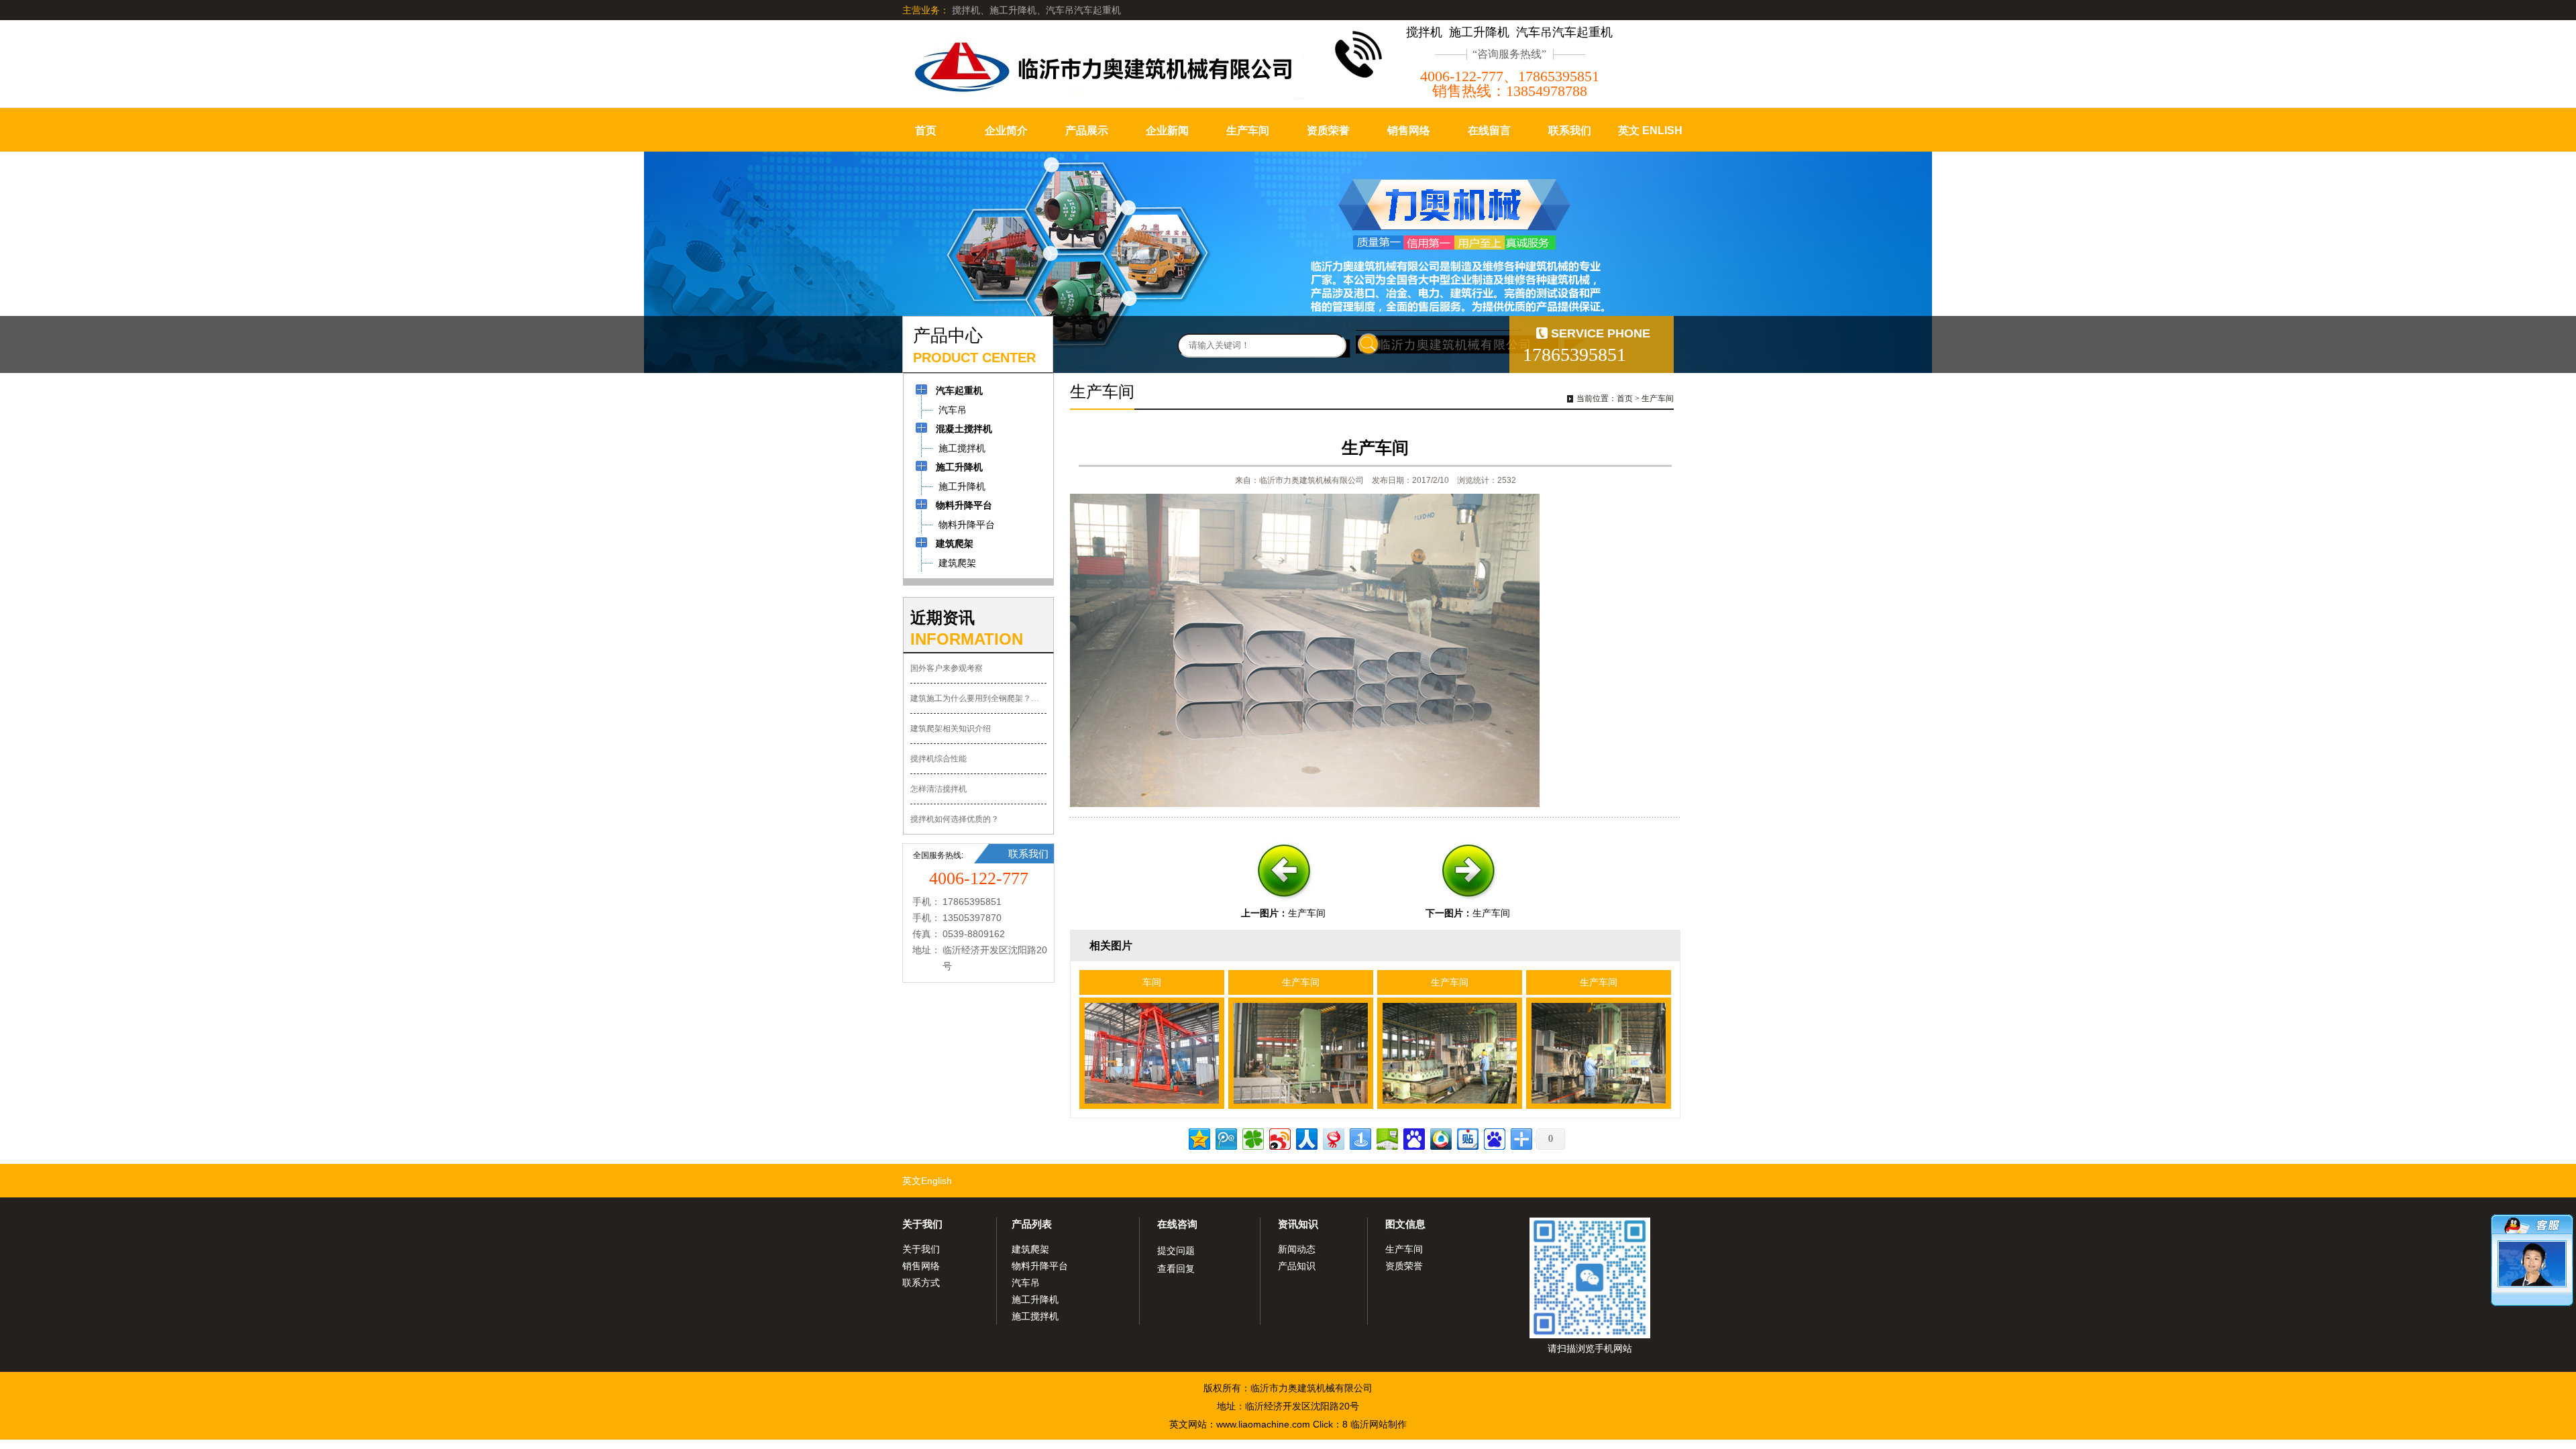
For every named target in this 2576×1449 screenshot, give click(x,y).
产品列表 (1032, 1224)
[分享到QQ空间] (1198, 1137)
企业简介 (1006, 130)
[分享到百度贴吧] (1467, 1137)
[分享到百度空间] (1386, 1137)
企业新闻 (1167, 130)
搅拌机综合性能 (938, 759)
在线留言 (1489, 130)
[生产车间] (1283, 903)
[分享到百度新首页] (1494, 1137)
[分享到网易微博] (1333, 1137)
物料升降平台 (1040, 1266)
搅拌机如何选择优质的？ (955, 819)
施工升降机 (1035, 1299)
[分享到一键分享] (1359, 1137)
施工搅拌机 (1035, 1316)
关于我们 (922, 1224)
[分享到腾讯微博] (1225, 1137)
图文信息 (1405, 1224)
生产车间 (1248, 130)
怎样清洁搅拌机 (938, 789)
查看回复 (1176, 1269)
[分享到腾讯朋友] (1252, 1137)
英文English (927, 1181)
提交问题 (1176, 1250)
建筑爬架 (1030, 1249)
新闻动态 (1297, 1249)
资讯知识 (1298, 1224)
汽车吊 (1026, 1283)
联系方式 (921, 1283)
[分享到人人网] (1306, 1137)
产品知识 (1297, 1266)
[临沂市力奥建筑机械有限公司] (1104, 67)
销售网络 (1409, 130)
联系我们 (1570, 130)
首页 (926, 130)
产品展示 (1087, 130)
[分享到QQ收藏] (1440, 1137)
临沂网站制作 (1379, 1424)
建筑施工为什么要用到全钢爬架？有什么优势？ (978, 698)
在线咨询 (1177, 1224)
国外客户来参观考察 (947, 668)
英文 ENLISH (1650, 130)
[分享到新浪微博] (1279, 1137)
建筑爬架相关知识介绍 (951, 729)
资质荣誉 (1328, 130)
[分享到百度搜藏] (1413, 1137)
